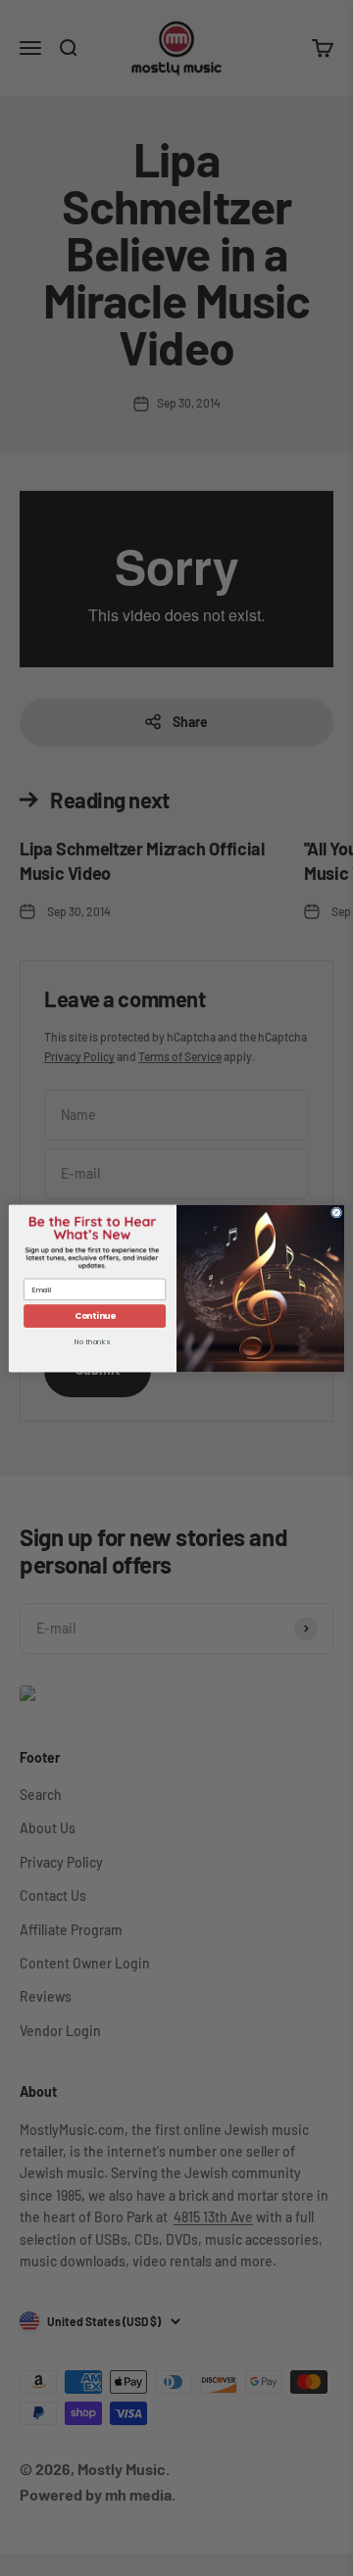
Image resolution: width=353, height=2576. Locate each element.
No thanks (92, 1342)
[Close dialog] (336, 1212)
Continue (95, 1315)
